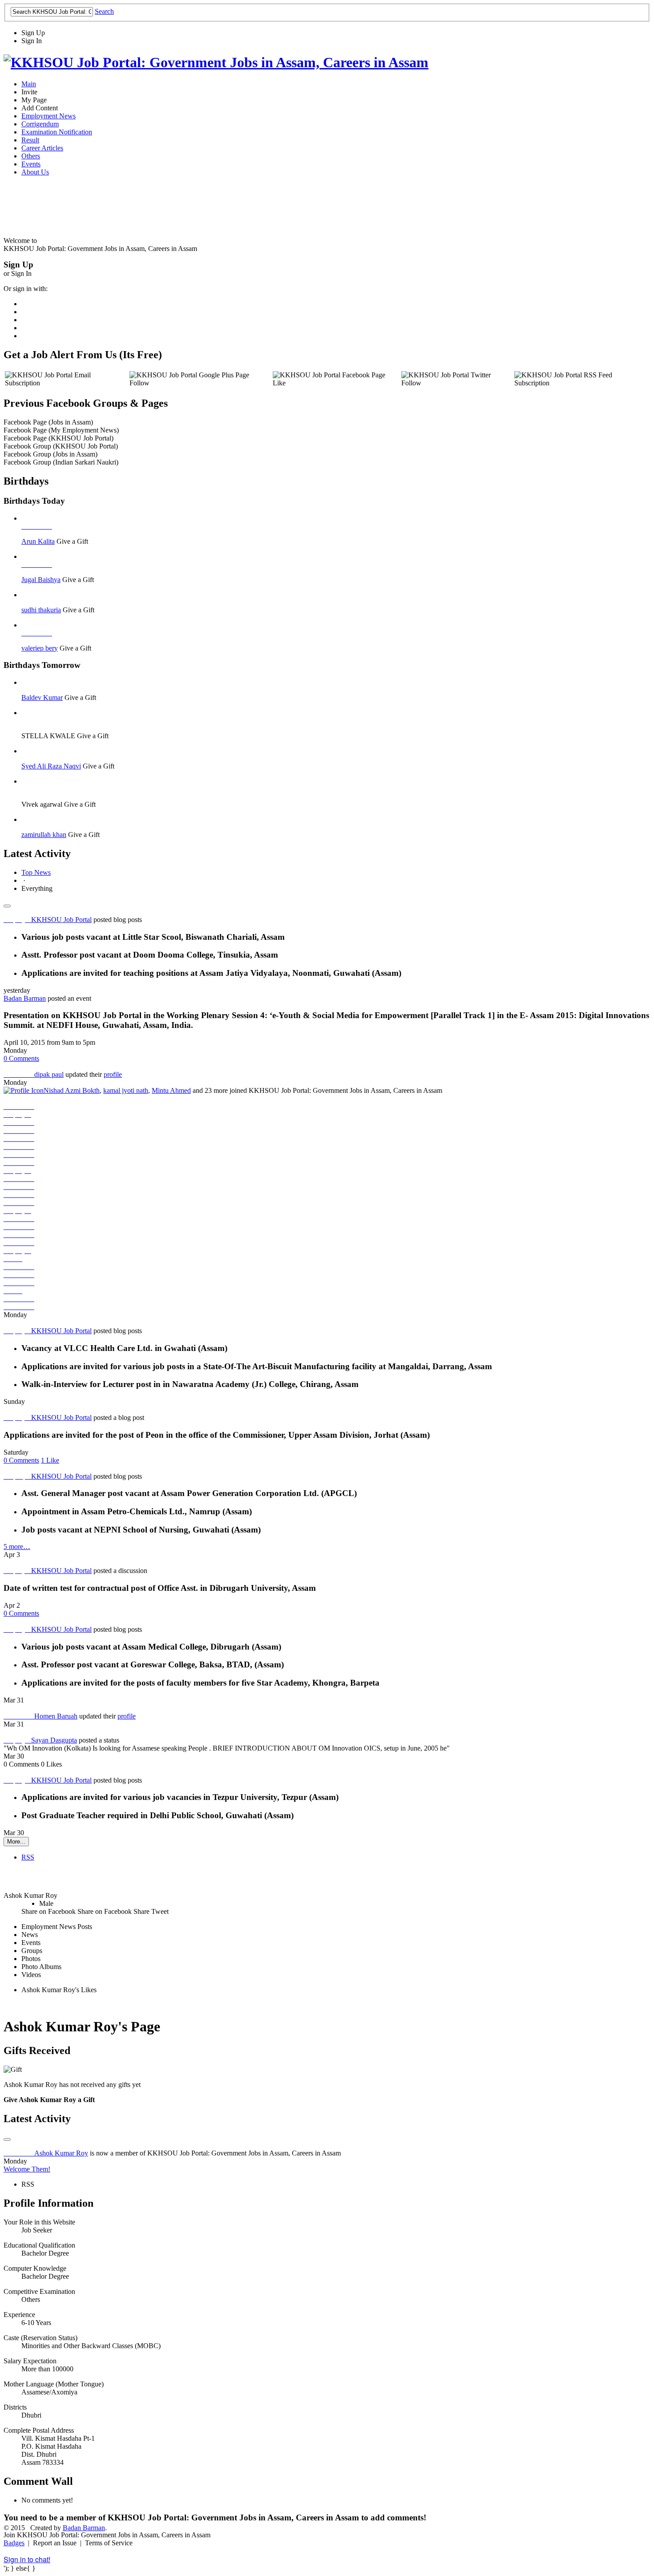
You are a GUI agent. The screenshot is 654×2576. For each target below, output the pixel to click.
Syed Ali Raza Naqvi (51, 766)
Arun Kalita (38, 541)
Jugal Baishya (41, 580)
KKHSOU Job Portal (61, 920)
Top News (36, 872)
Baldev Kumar (42, 698)
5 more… (17, 1547)
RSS (28, 1857)
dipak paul (49, 1074)
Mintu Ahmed (171, 1090)
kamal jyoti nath (126, 1090)
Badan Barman (25, 998)
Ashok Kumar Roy (61, 2153)
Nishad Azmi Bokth (72, 1090)
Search (104, 11)
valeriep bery (40, 648)
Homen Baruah (56, 1716)
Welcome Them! (27, 2169)
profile (113, 1074)
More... (16, 1842)
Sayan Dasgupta (54, 1740)
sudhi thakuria (41, 610)
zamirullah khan (44, 835)
